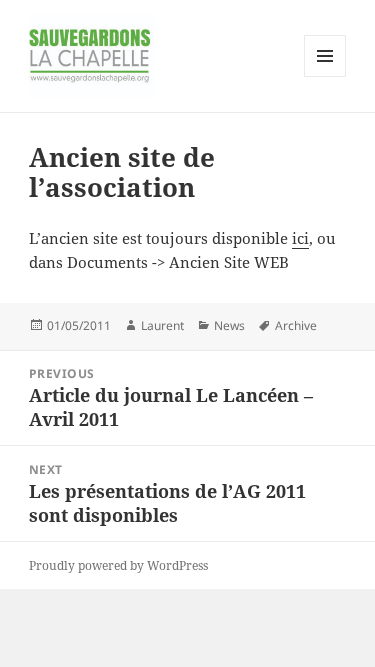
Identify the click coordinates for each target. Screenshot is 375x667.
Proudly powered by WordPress (118, 565)
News (229, 325)
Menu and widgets (325, 76)
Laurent (162, 325)
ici (300, 238)
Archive (296, 325)
